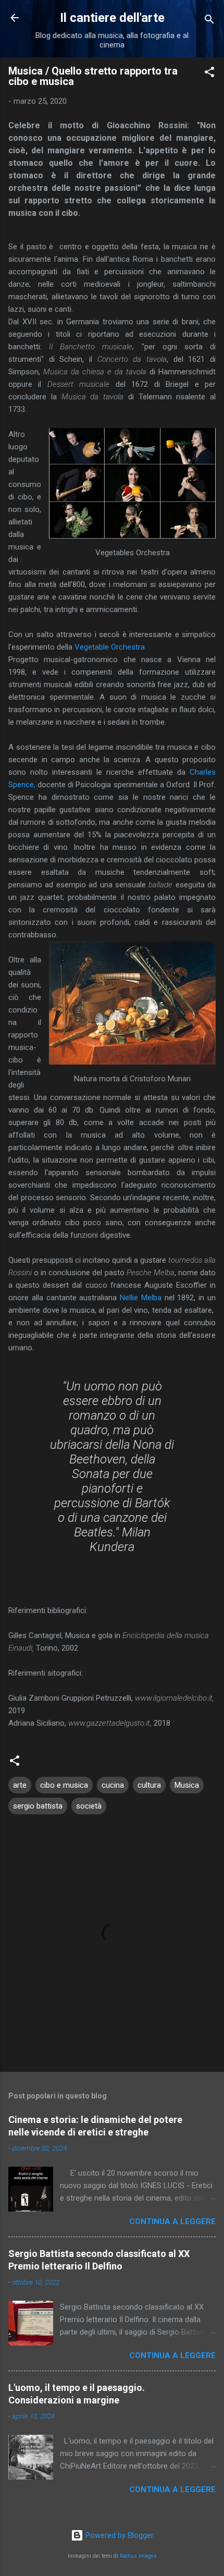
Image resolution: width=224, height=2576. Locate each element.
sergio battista (38, 1806)
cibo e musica (64, 1785)
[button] (209, 74)
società (89, 1806)
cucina (113, 1785)
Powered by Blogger (119, 2535)
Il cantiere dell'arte (112, 18)
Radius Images (138, 2556)
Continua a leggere (172, 2221)
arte (20, 1785)
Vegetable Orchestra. (110, 647)
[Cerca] (209, 21)
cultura (149, 1785)
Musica (187, 1785)
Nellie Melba (141, 1298)
